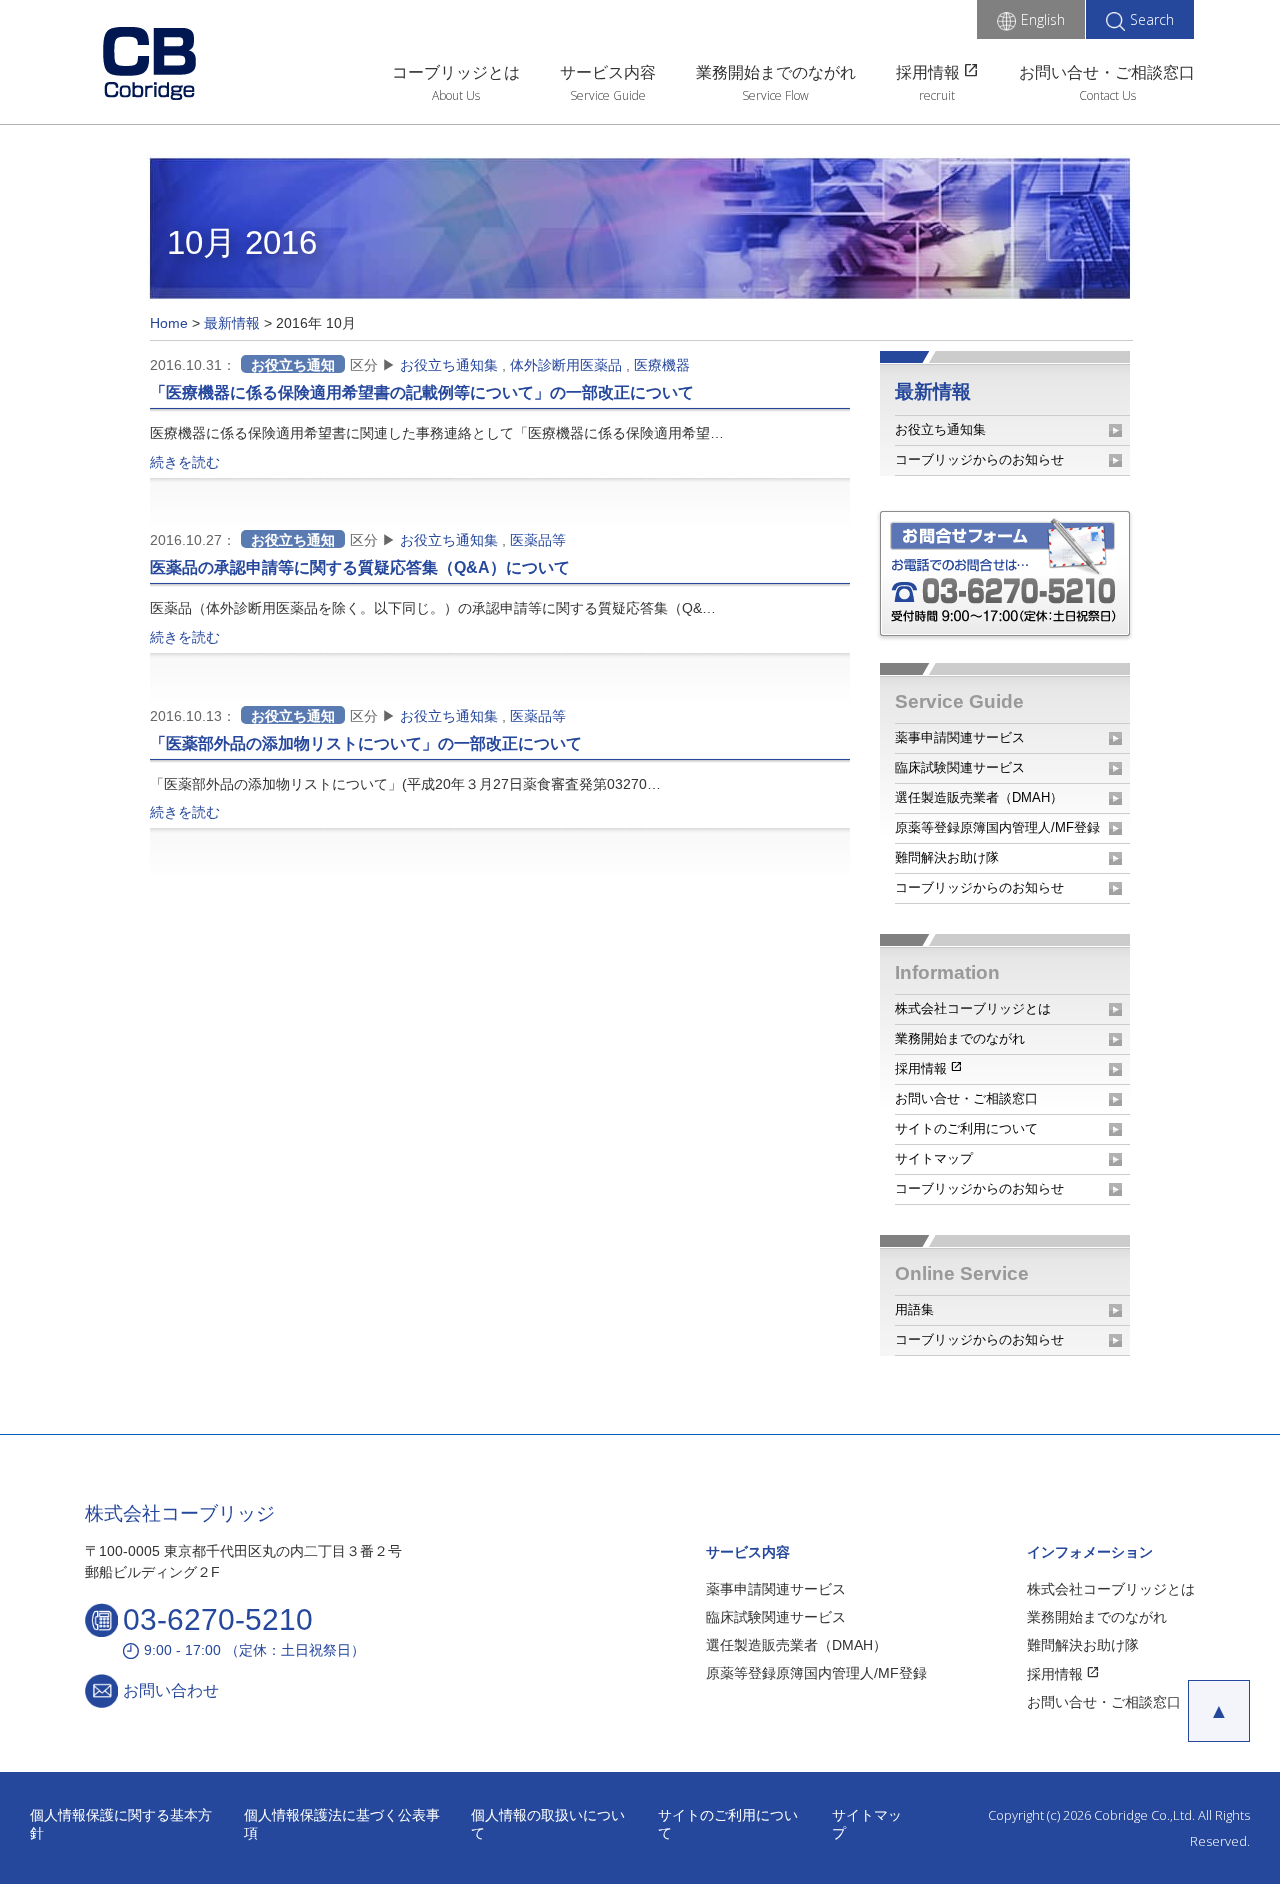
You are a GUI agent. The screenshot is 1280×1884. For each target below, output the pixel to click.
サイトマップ (934, 1158)
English (1043, 19)
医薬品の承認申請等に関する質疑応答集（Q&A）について (360, 567)
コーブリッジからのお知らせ (979, 459)
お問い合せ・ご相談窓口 (1107, 72)
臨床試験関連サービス (960, 767)
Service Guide (608, 95)
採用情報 (937, 70)
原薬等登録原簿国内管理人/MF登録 (997, 827)
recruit (937, 95)
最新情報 (933, 391)
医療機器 (662, 365)
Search (1152, 19)
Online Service (962, 1273)
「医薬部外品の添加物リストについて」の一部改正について (366, 743)
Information (947, 972)
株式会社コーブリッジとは (973, 1008)
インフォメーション (1090, 1552)
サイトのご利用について (966, 1128)
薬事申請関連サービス (960, 737)
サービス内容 (608, 72)
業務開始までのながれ (776, 72)
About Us (456, 95)
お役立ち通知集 (449, 365)
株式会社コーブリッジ (180, 1513)
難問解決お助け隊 (947, 857)
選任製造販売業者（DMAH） (979, 797)
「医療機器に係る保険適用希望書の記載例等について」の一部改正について (422, 392)
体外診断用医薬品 (566, 365)
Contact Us (1107, 95)
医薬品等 (538, 540)
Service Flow (775, 95)
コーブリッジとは (456, 72)
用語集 (914, 1309)
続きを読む (185, 462)
